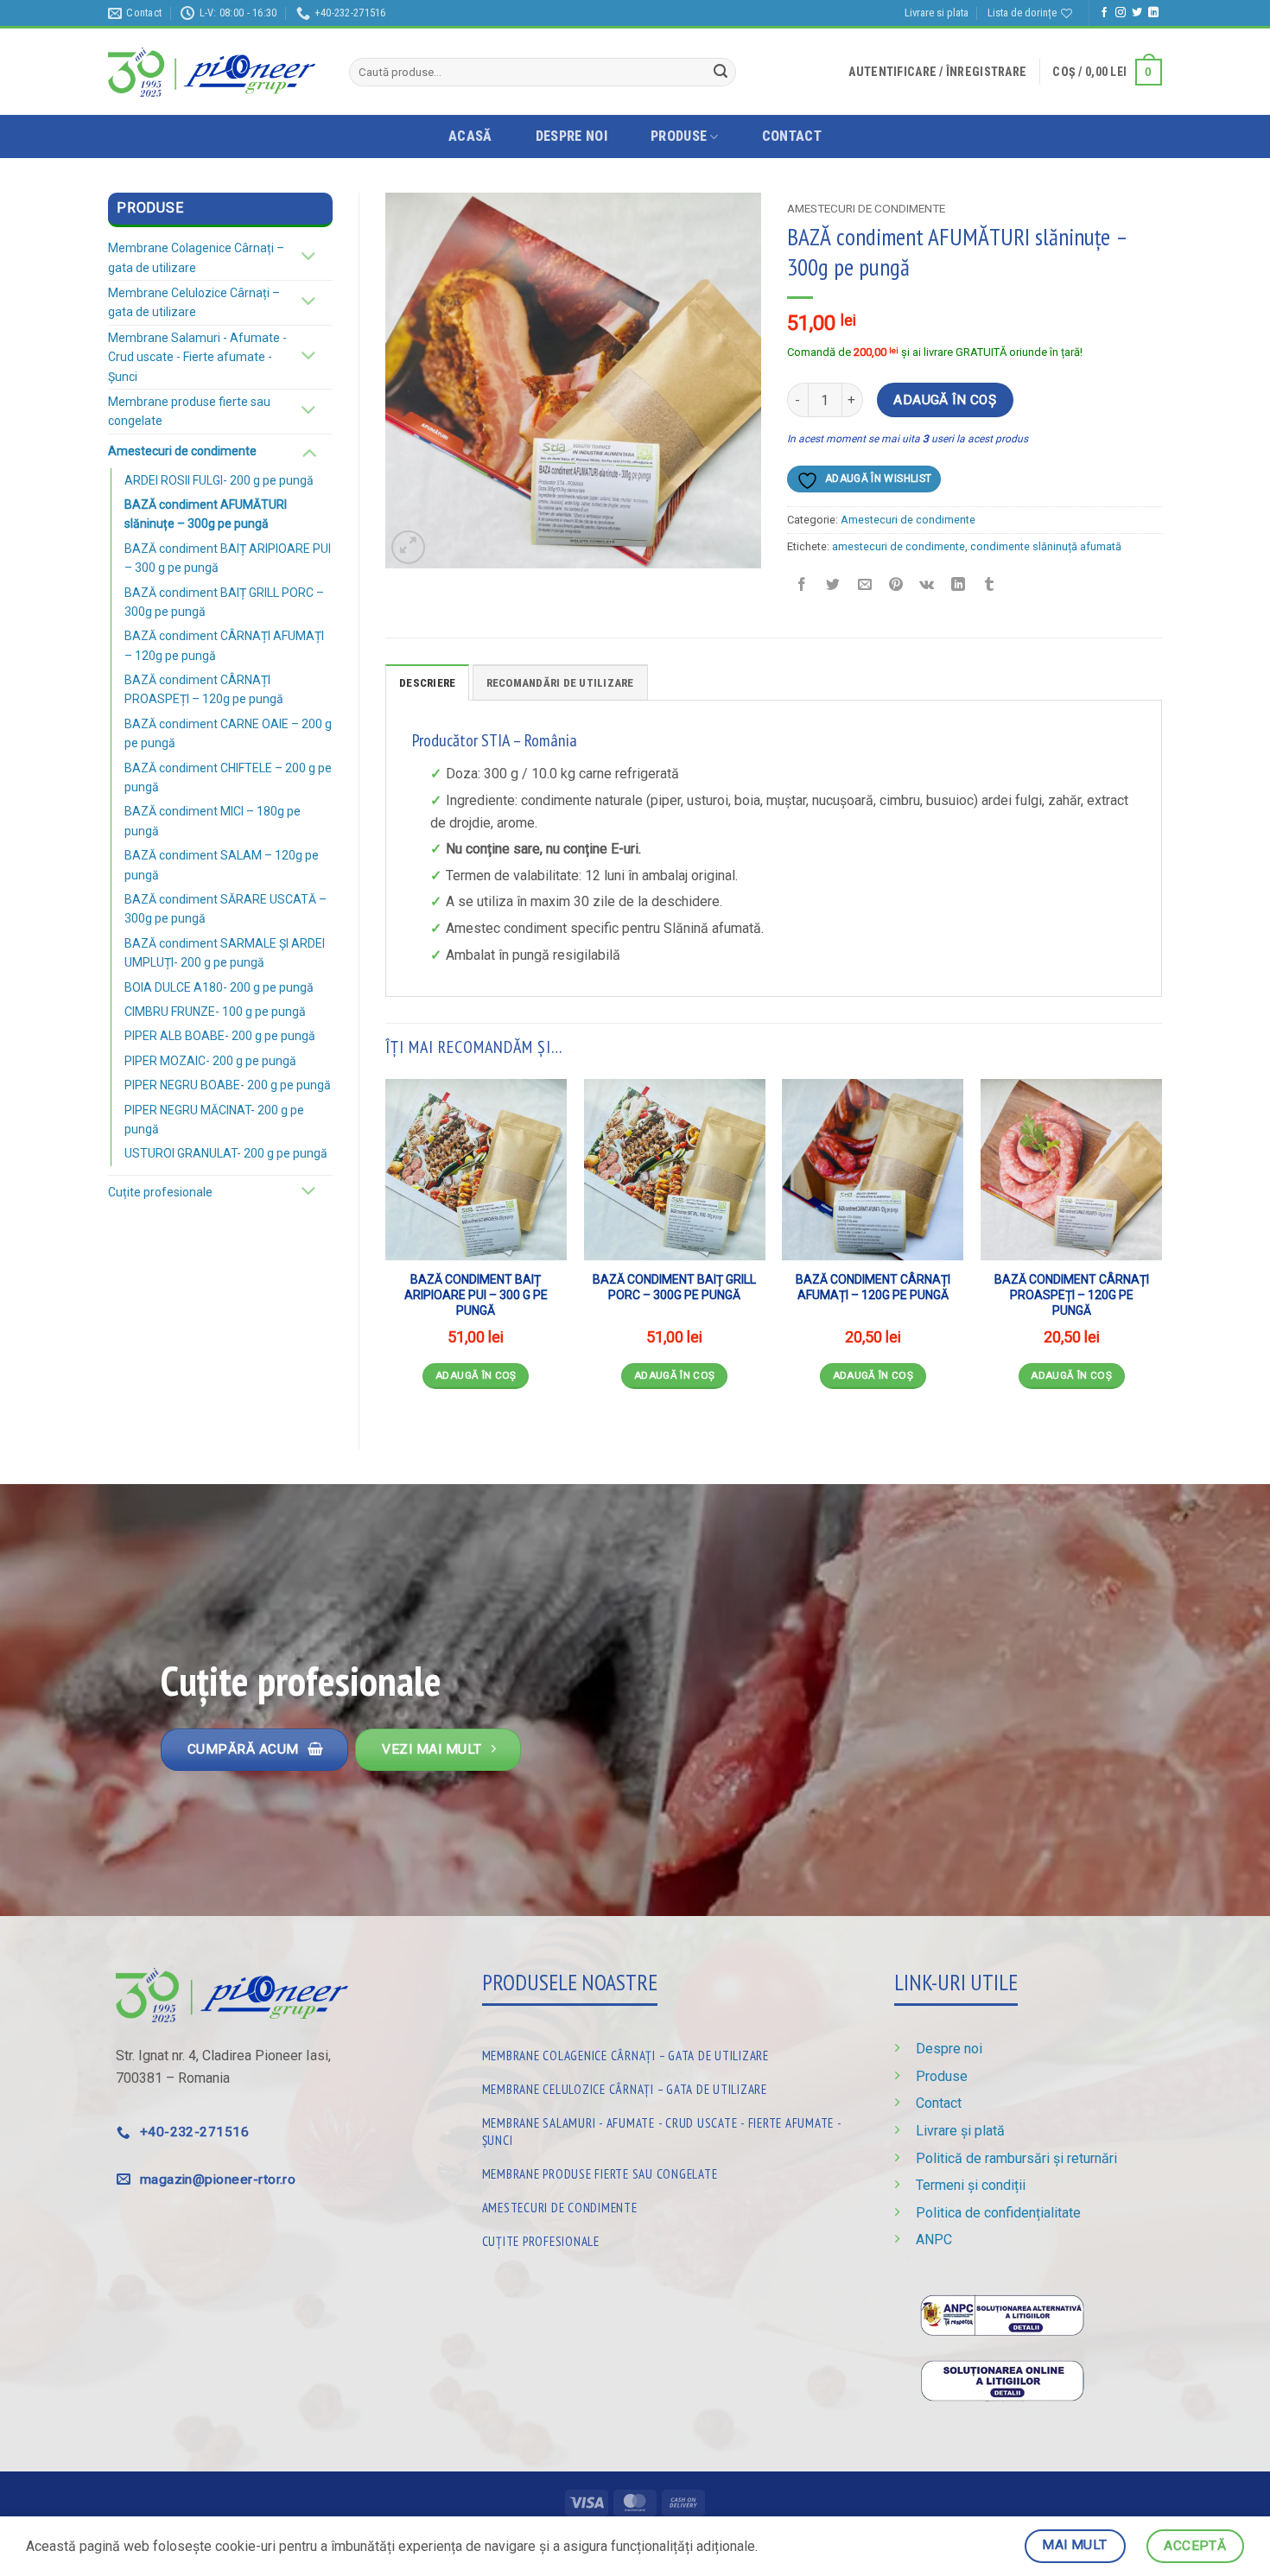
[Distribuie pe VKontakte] (927, 586)
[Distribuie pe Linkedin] (959, 586)
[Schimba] (309, 258)
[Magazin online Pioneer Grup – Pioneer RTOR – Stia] (212, 72)
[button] (937, 72)
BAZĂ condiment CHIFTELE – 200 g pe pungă (228, 777)
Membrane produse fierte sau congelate (189, 411)
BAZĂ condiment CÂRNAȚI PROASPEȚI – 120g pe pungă (204, 689)
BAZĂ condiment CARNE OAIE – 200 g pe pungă (228, 733)
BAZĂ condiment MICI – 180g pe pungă (213, 821)
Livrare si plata (937, 13)
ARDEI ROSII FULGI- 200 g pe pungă (219, 480)
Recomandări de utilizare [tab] (560, 683)
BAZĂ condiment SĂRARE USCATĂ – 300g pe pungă (225, 909)
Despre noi (571, 136)
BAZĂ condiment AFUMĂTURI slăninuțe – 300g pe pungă (206, 514)
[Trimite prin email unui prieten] (864, 586)
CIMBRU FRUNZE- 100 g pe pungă (215, 1012)
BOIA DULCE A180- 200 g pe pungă (219, 987)
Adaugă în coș (945, 400)
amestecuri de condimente (899, 546)
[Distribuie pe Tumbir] (990, 586)
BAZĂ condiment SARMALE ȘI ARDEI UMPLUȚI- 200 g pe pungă (225, 953)
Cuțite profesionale (160, 1192)
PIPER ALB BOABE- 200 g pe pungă (220, 1036)
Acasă (470, 136)
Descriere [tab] (427, 683)
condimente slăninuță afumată (1046, 546)
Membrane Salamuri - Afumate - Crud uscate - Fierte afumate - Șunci (197, 357)
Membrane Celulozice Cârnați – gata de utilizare (194, 302)
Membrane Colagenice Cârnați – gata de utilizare (196, 257)
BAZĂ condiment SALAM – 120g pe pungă (222, 865)
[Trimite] (721, 73)
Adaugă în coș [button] (476, 1375)
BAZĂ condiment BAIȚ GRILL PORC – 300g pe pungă (224, 602)
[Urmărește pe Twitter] (1137, 13)
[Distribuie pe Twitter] (833, 586)
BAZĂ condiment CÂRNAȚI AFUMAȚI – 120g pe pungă (224, 645)
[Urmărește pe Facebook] (1104, 13)
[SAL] (1002, 2315)
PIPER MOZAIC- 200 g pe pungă (210, 1061)
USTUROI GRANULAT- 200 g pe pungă (226, 1153)
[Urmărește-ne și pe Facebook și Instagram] (1121, 13)
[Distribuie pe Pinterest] (895, 586)
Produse (679, 136)
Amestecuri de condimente (182, 451)
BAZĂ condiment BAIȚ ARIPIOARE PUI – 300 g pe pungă (228, 558)
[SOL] (1002, 2379)
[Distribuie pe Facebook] (802, 586)
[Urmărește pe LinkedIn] (1153, 13)
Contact (792, 136)
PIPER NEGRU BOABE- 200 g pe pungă (228, 1085)
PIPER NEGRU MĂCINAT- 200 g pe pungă (214, 1120)
